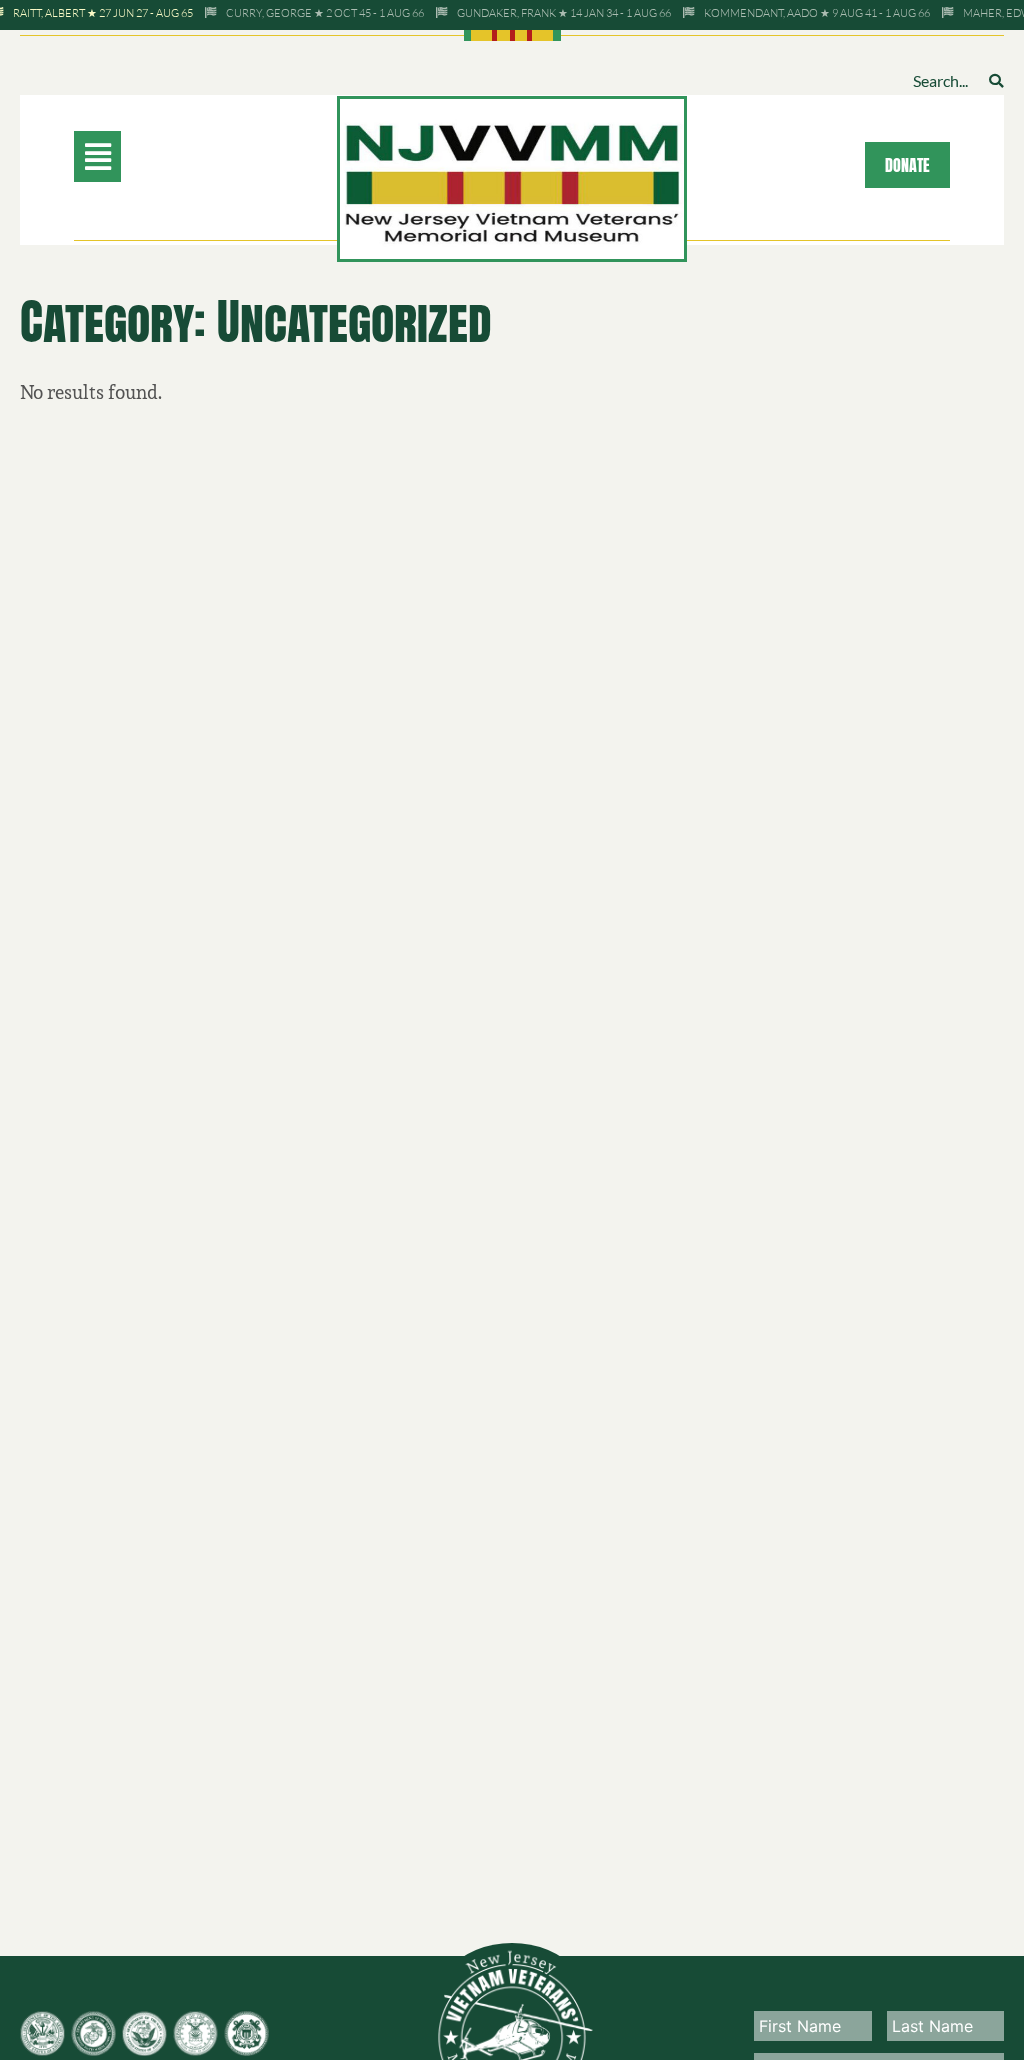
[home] (512, 177)
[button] (161, 156)
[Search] (996, 80)
